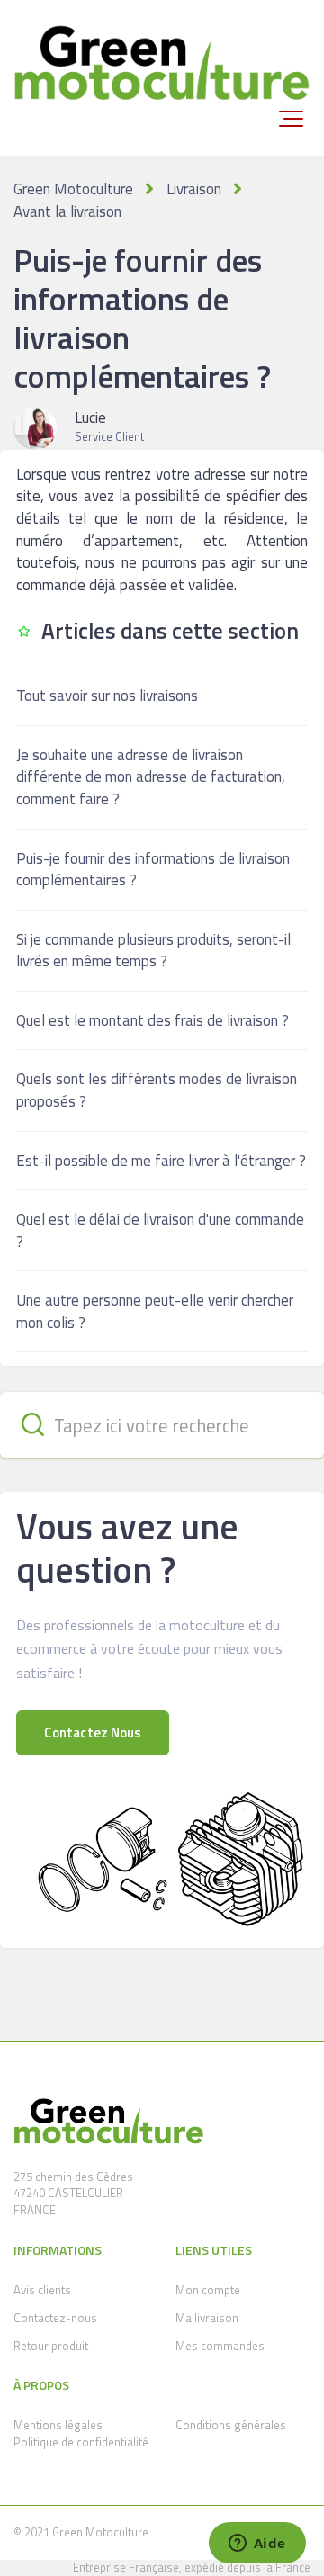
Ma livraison (207, 2318)
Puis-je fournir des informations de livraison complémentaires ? (153, 870)
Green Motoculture (73, 189)
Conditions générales (231, 2425)
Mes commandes (220, 2346)
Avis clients (42, 2290)
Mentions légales (58, 2425)
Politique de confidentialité (81, 2442)
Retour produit (51, 2346)
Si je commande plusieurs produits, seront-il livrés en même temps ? (153, 951)
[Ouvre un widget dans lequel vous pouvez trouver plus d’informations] (257, 2545)
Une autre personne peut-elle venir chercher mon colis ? (155, 1311)
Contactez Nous (93, 1732)
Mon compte (208, 2290)
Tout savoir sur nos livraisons (107, 696)
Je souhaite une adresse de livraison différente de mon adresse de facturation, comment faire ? (151, 777)
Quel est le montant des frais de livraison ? (153, 1020)
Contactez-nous (55, 2318)
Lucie (90, 417)
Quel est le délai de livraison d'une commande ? (160, 1230)
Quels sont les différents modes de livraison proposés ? (157, 1090)
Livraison (194, 189)
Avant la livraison (67, 211)
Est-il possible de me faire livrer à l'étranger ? (161, 1161)
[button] (291, 119)
